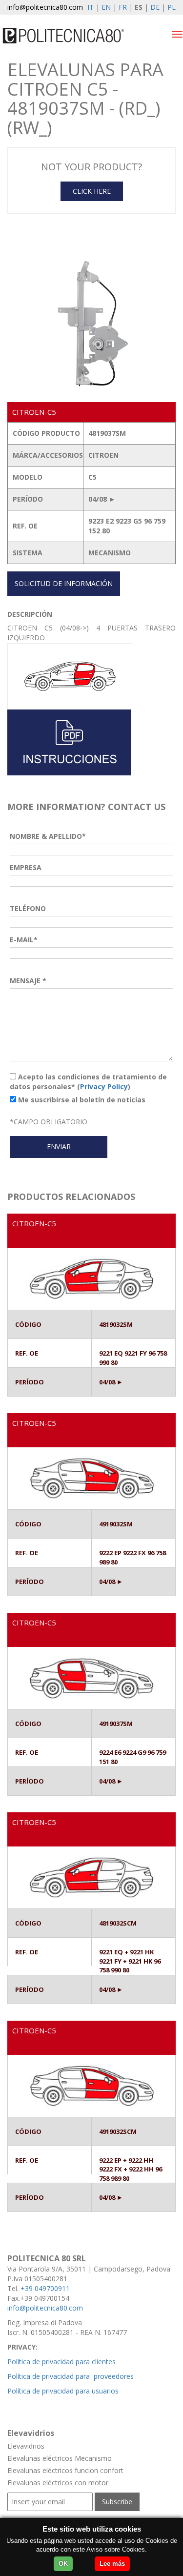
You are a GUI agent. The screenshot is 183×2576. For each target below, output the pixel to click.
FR (123, 7)
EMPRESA (26, 867)
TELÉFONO (28, 908)
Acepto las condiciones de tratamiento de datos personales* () (88, 1082)
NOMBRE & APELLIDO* (48, 836)
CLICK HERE (92, 191)
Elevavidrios (26, 2446)
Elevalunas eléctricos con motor (58, 2483)
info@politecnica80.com (45, 7)
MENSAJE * (28, 981)
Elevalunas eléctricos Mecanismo (60, 2458)
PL (172, 7)
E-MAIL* (24, 940)
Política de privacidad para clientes (61, 2362)
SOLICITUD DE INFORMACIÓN (64, 583)
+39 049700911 (45, 2288)
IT (91, 7)
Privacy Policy (104, 1086)
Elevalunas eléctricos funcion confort (65, 2470)
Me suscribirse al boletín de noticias (81, 1100)
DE (155, 7)
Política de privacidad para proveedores (71, 2376)
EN (106, 7)
